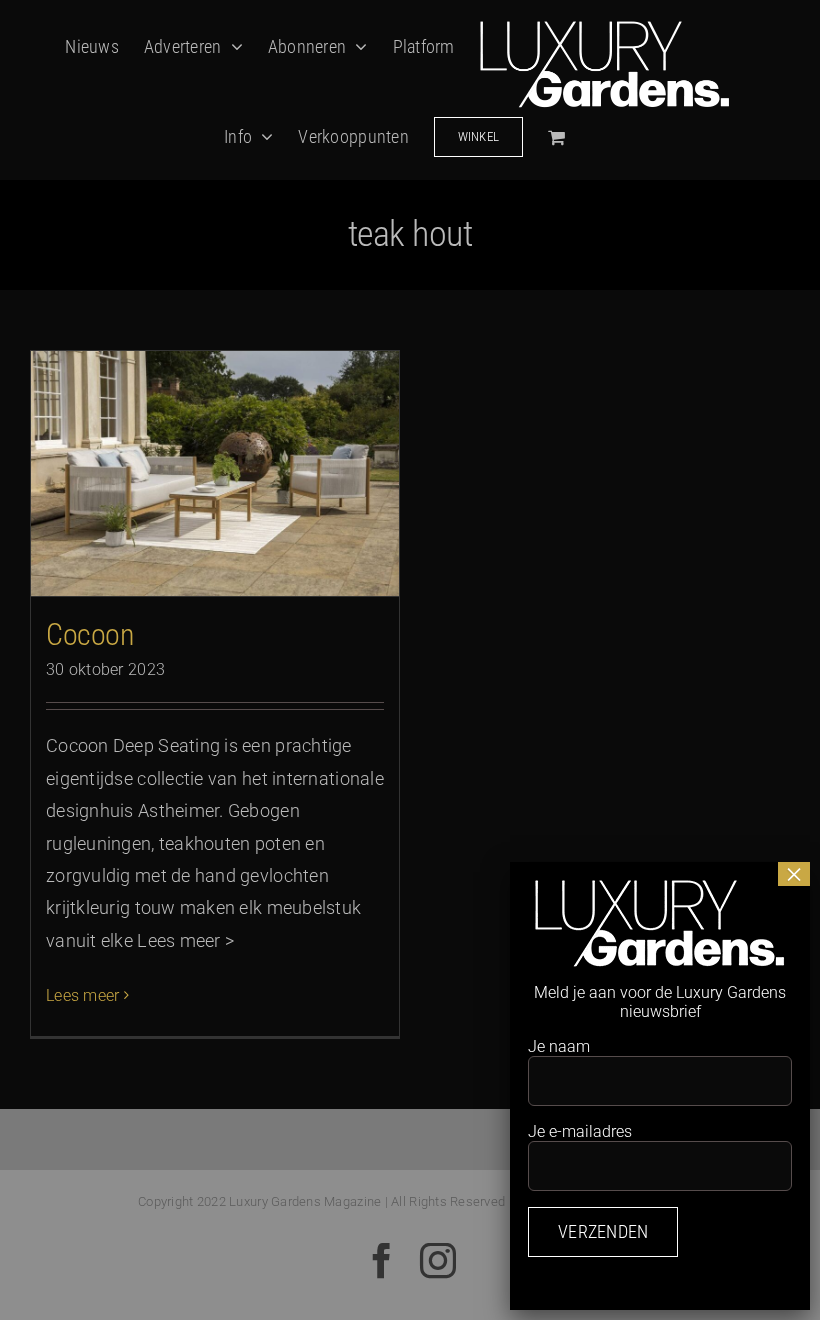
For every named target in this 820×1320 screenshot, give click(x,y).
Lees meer (82, 995)
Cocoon (89, 634)
